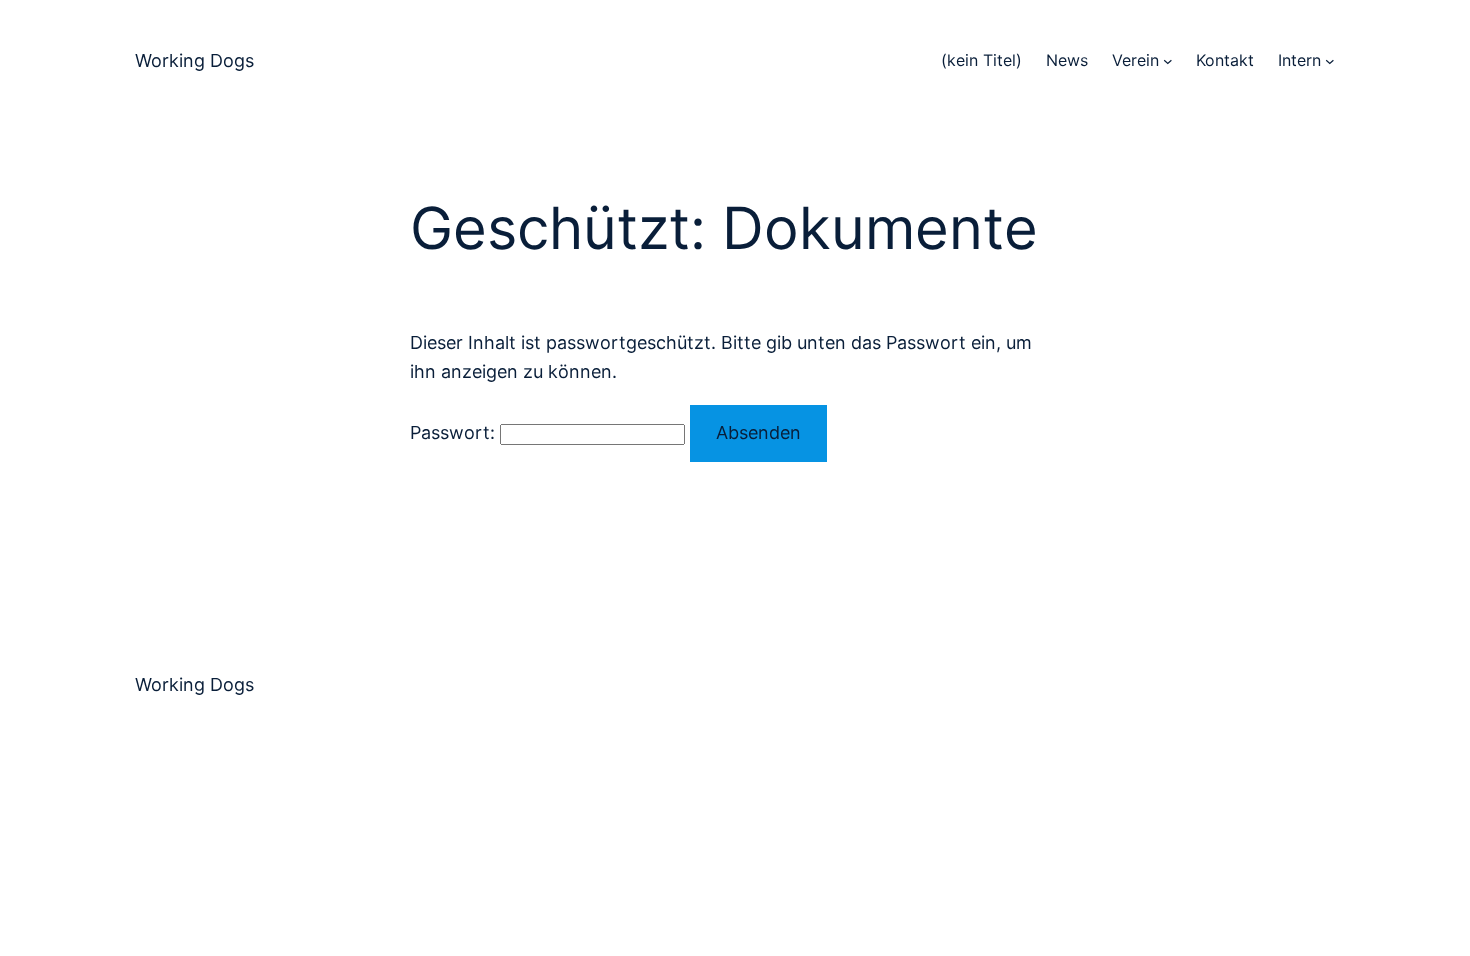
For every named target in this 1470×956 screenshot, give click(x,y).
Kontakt (1225, 60)
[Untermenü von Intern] (1330, 61)
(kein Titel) (981, 60)
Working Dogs (194, 60)
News (1067, 60)
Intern (1299, 60)
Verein (1135, 60)
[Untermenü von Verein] (1168, 61)
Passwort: (455, 432)
